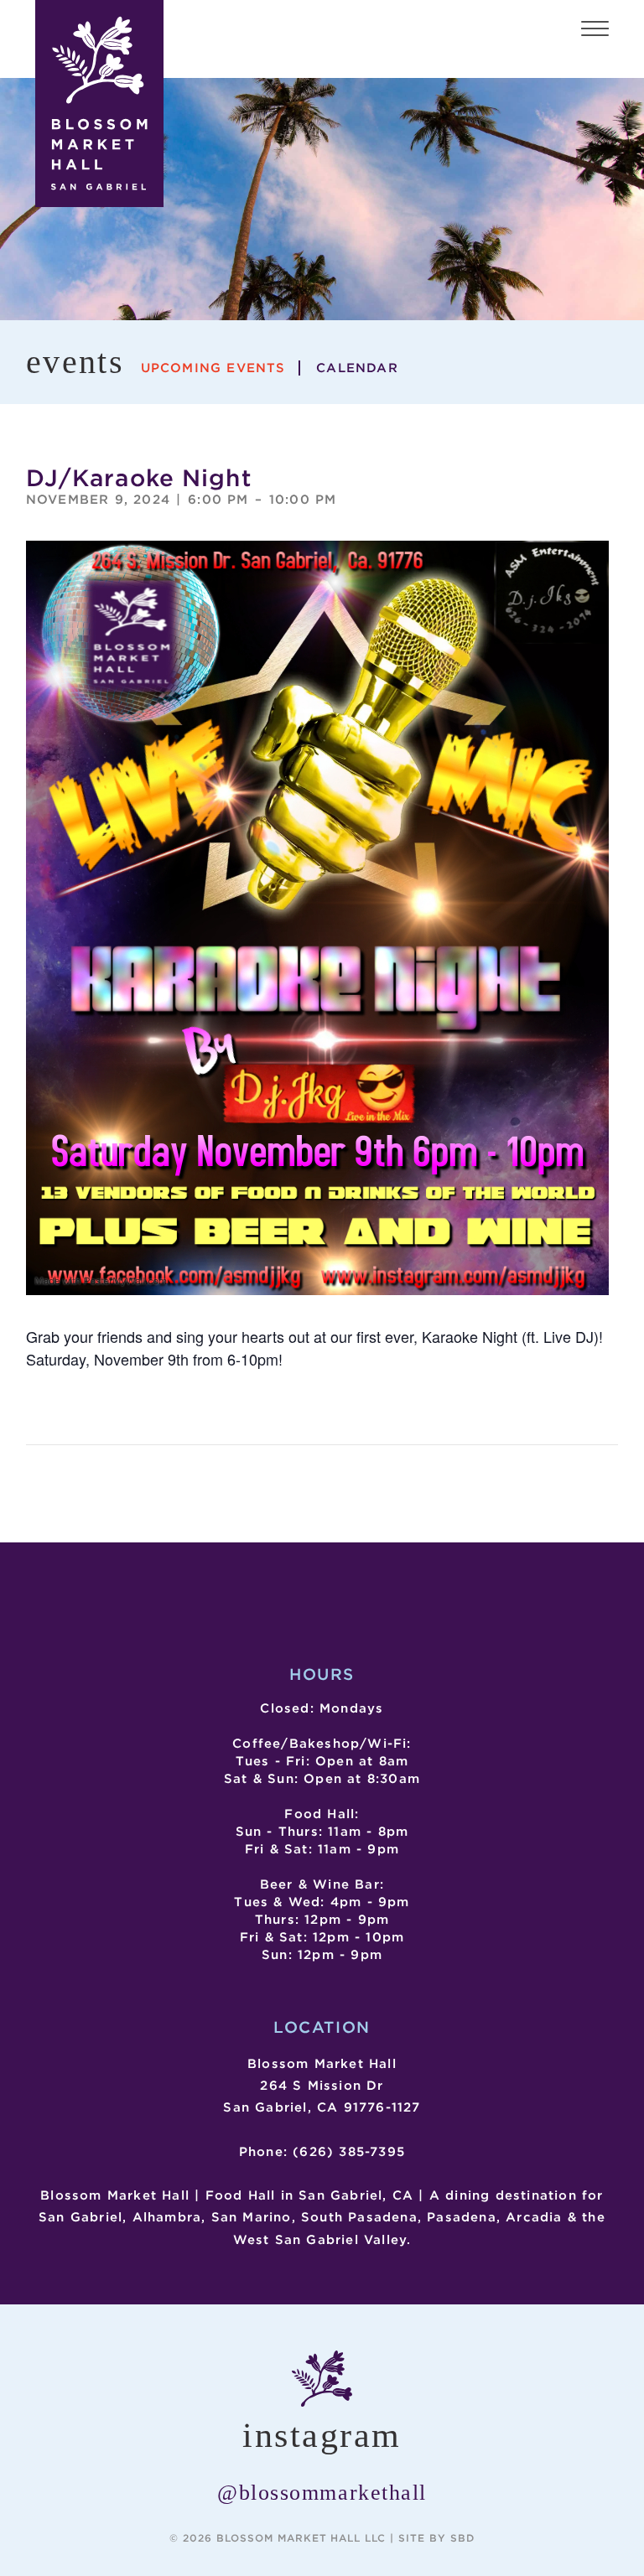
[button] (595, 31)
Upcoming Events (213, 368)
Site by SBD (436, 2538)
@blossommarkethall (322, 2493)
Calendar (357, 368)
